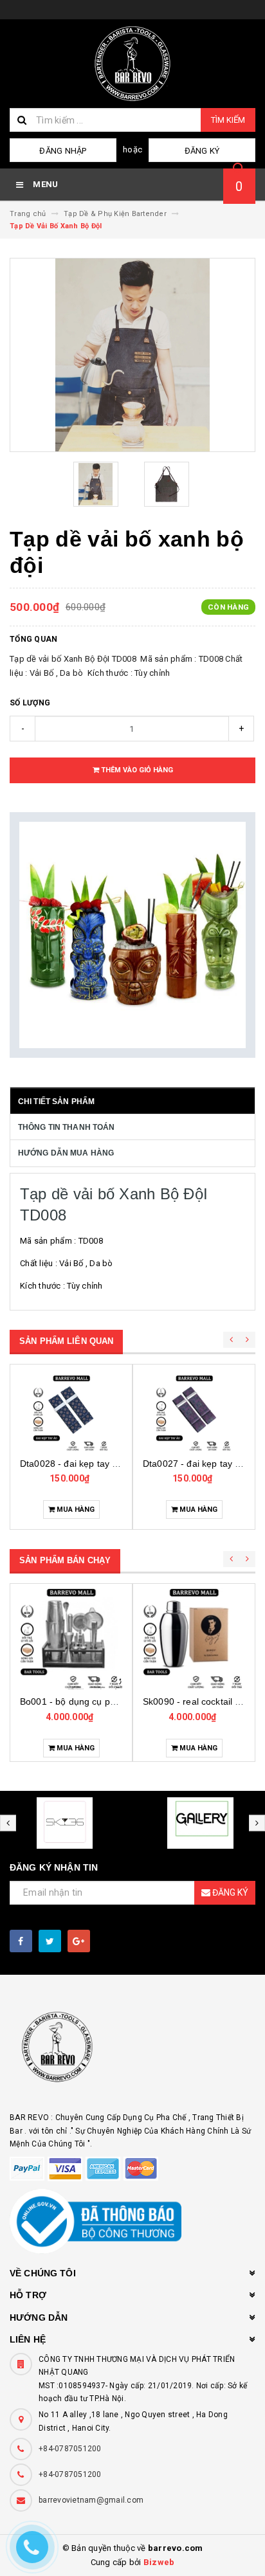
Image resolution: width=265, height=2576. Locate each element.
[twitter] (50, 1941)
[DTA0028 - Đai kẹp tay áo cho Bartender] (71, 1413)
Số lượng (30, 703)
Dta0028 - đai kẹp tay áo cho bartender (102, 1464)
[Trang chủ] (132, 64)
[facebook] (21, 1941)
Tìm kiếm (228, 120)
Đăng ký (202, 151)
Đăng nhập (63, 151)
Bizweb (159, 2562)
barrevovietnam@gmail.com (91, 2500)
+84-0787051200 (70, 2449)
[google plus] (79, 1941)
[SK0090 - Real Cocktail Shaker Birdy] (194, 1638)
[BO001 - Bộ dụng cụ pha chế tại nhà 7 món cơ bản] (71, 1638)
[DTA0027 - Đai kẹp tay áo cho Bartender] (194, 1413)
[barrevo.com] (132, 2053)
